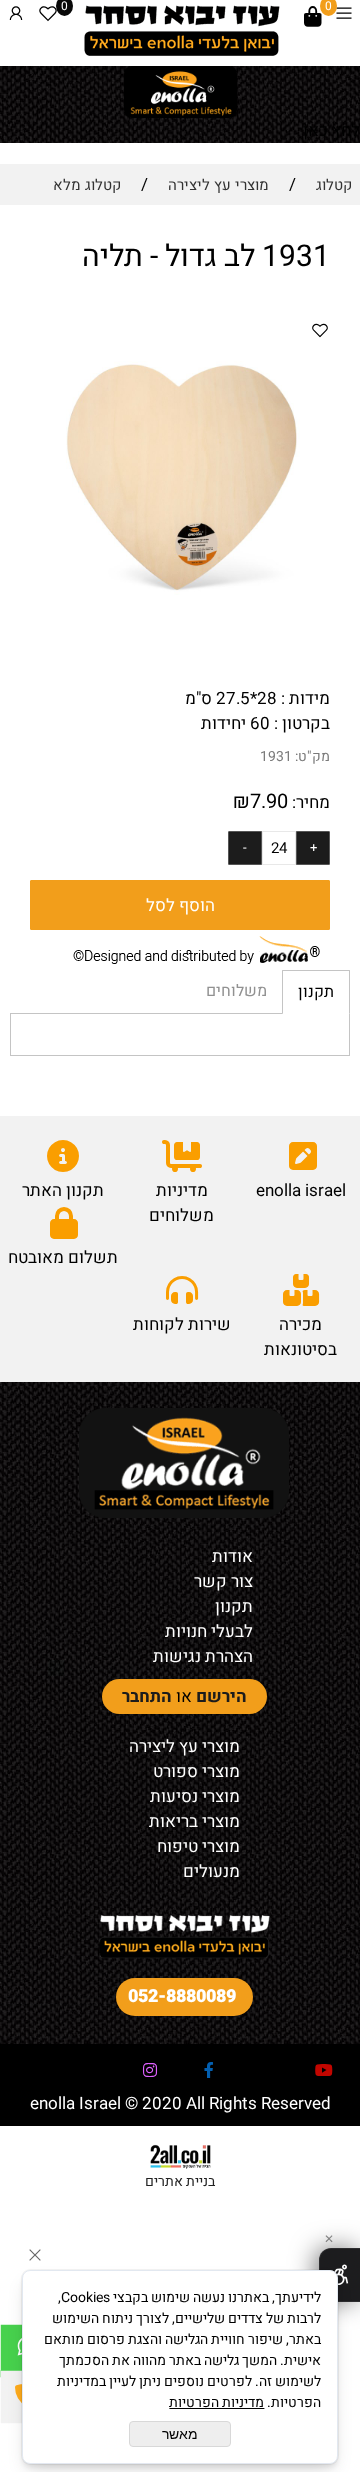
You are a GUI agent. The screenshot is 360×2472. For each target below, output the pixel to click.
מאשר (180, 2434)
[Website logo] (181, 29)
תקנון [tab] (316, 992)
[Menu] (344, 17)
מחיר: (309, 802)
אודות (232, 1556)
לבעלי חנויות (209, 1631)
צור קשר (223, 1581)
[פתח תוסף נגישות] (339, 2275)
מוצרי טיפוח (198, 1846)
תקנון (234, 1606)
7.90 (269, 801)
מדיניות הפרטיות (216, 2402)
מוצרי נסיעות (195, 1796)
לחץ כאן (331, 130)
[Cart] (313, 17)
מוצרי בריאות (194, 1821)
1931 (276, 756)
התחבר (147, 1696)
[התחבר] (16, 17)
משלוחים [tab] (236, 991)
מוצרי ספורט (196, 1771)
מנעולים (211, 1871)
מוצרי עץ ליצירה (184, 1746)
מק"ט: (312, 756)
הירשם (221, 1696)
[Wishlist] (48, 17)
